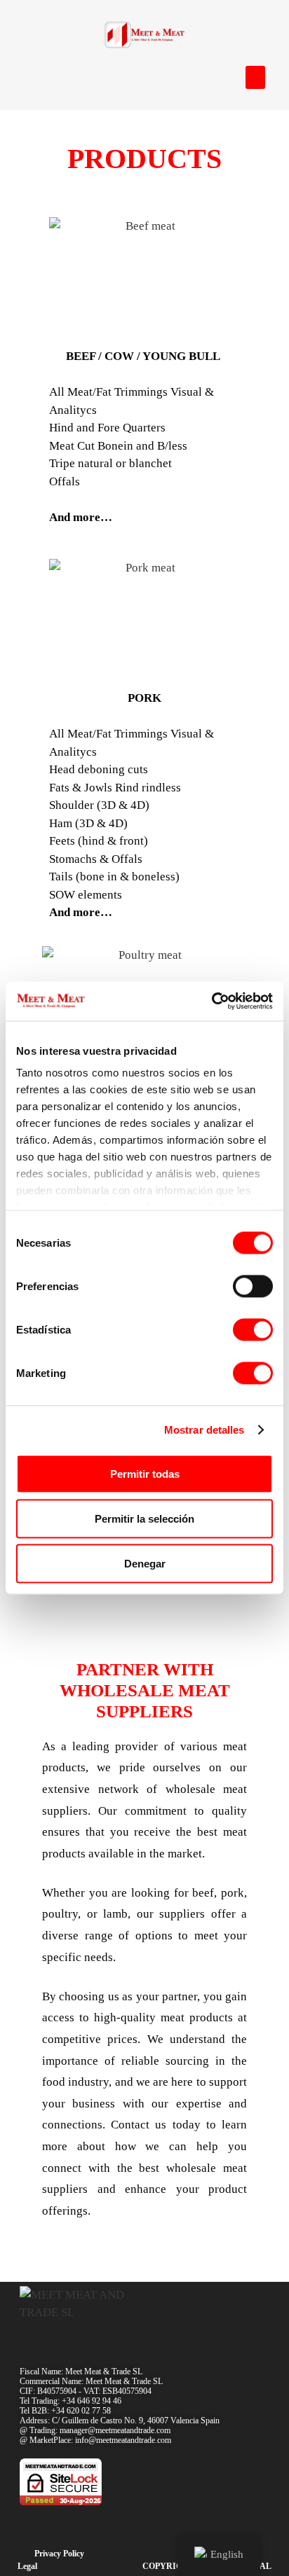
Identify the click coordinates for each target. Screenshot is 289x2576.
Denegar (145, 1563)
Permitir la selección (144, 1518)
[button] (255, 77)
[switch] (253, 1286)
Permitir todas (145, 1473)
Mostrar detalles (204, 1430)
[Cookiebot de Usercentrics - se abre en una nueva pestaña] (211, 1002)
